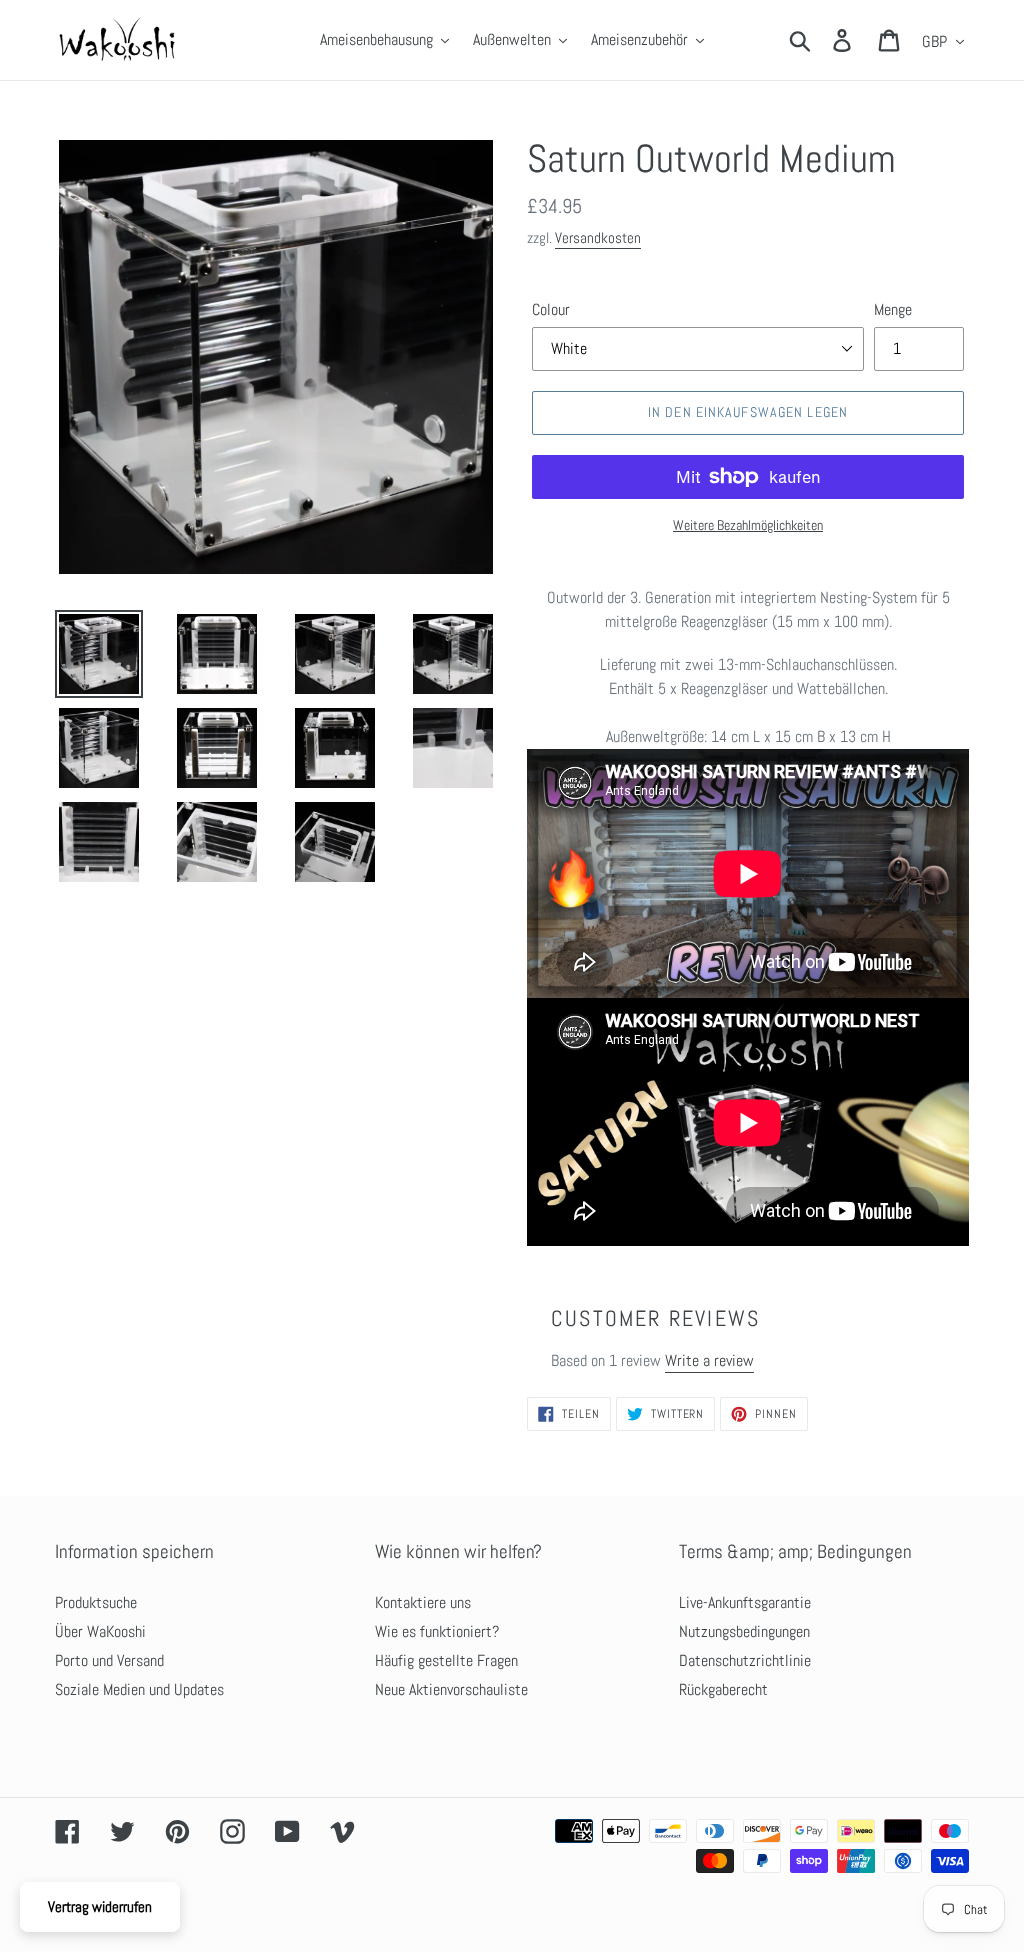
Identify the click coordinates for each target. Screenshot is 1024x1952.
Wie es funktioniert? (437, 1631)
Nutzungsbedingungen (744, 1631)
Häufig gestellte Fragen (446, 1660)
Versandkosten (598, 237)
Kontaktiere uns (423, 1602)
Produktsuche (96, 1602)
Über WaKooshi (100, 1631)
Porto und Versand (109, 1660)
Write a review (709, 1360)
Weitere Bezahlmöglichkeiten (748, 525)
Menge (893, 309)
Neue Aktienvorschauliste (451, 1689)
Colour (551, 309)
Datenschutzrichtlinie (745, 1660)
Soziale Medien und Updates (139, 1689)
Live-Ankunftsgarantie (745, 1602)
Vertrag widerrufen (100, 1906)
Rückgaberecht (723, 1689)
